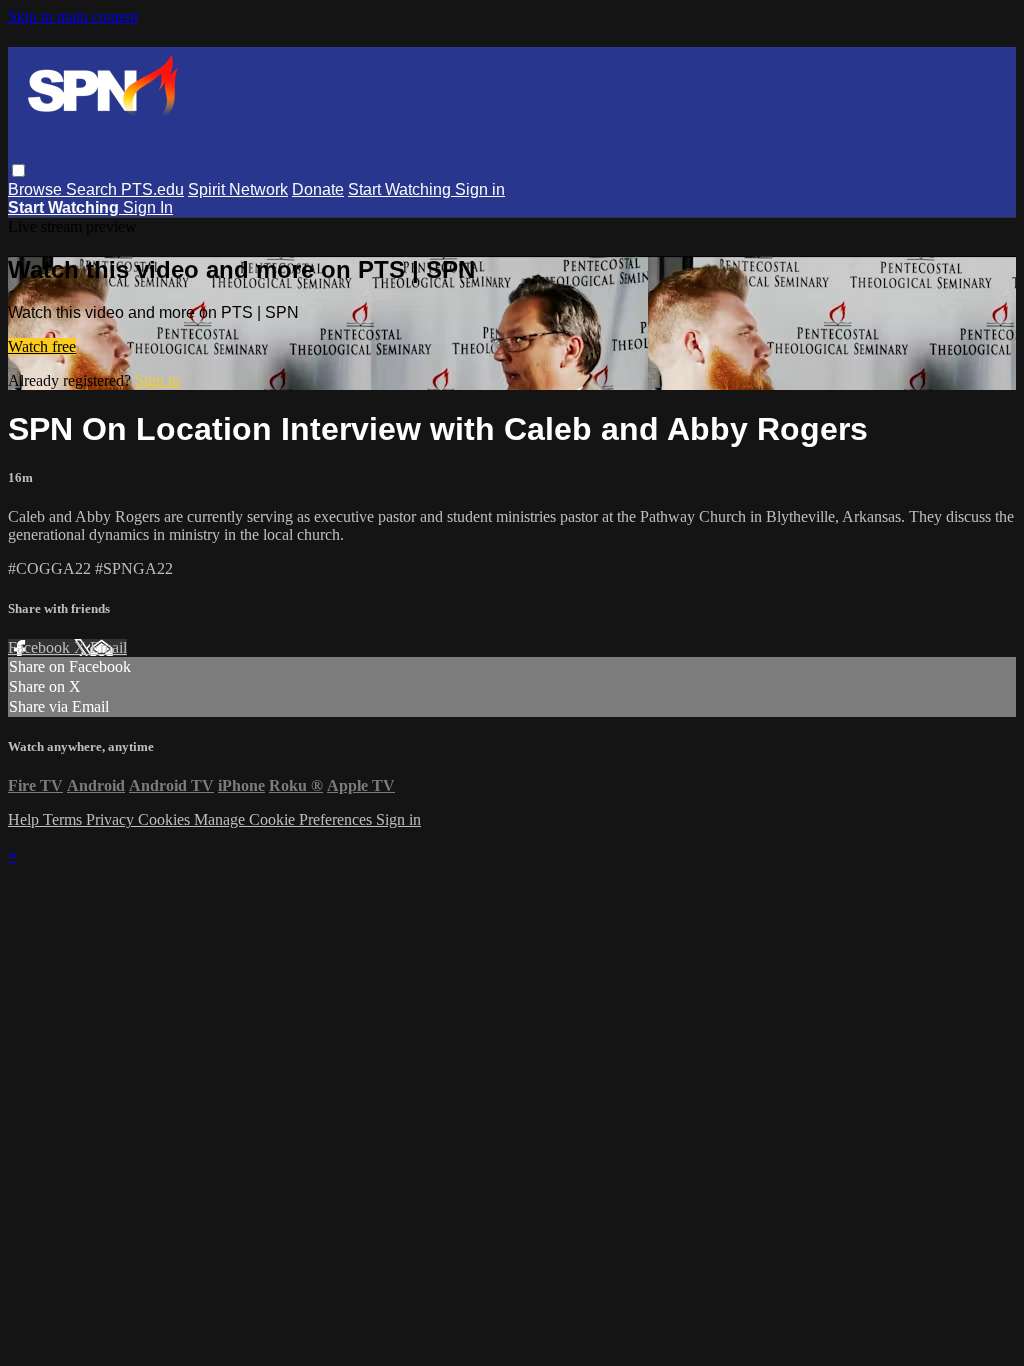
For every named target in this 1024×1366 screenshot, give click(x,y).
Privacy (112, 819)
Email (108, 647)
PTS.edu (152, 189)
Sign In (148, 207)
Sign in (480, 189)
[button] (18, 170)
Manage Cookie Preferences (285, 819)
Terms (64, 819)
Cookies (166, 819)
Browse (37, 189)
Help (25, 819)
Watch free (42, 346)
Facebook (41, 647)
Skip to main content (73, 16)
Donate (318, 189)
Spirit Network (238, 189)
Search (93, 189)
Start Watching (401, 189)
